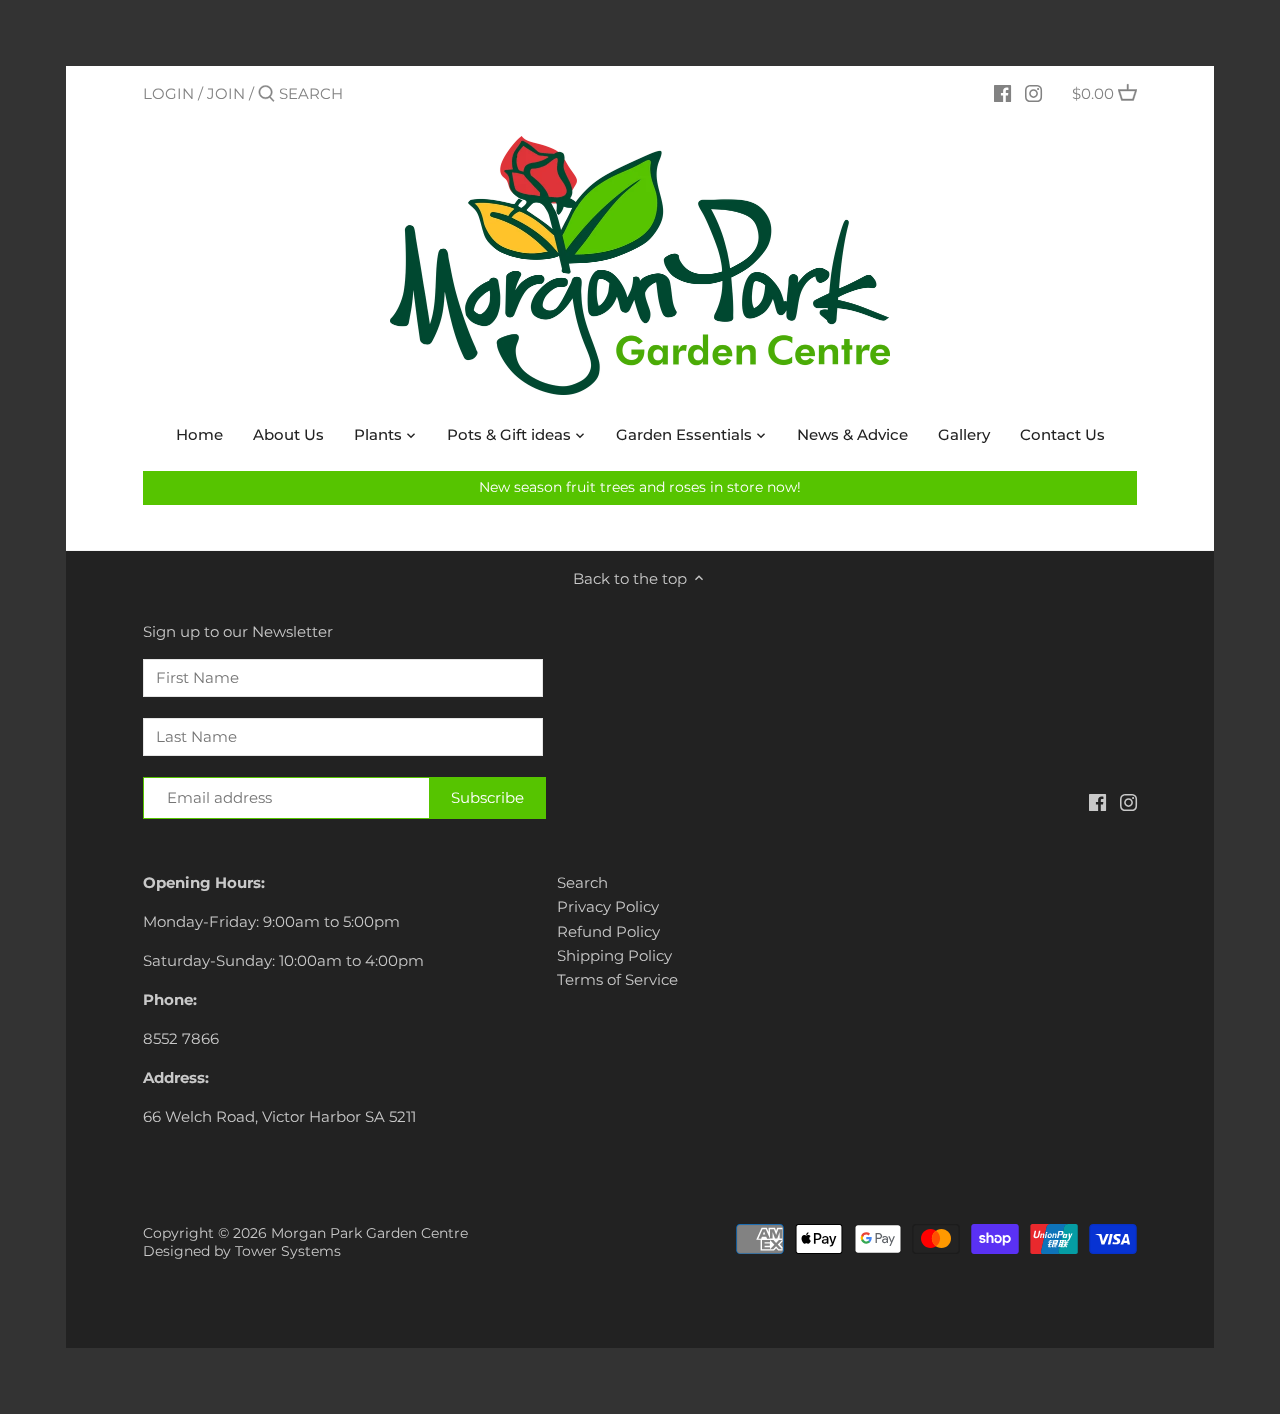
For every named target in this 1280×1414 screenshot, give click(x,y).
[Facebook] (1002, 93)
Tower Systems (288, 1251)
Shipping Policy (614, 955)
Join (226, 93)
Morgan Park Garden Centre (369, 1233)
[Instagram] (1033, 93)
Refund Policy (608, 931)
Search (582, 882)
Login (168, 93)
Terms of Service (617, 979)
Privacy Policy (608, 906)
